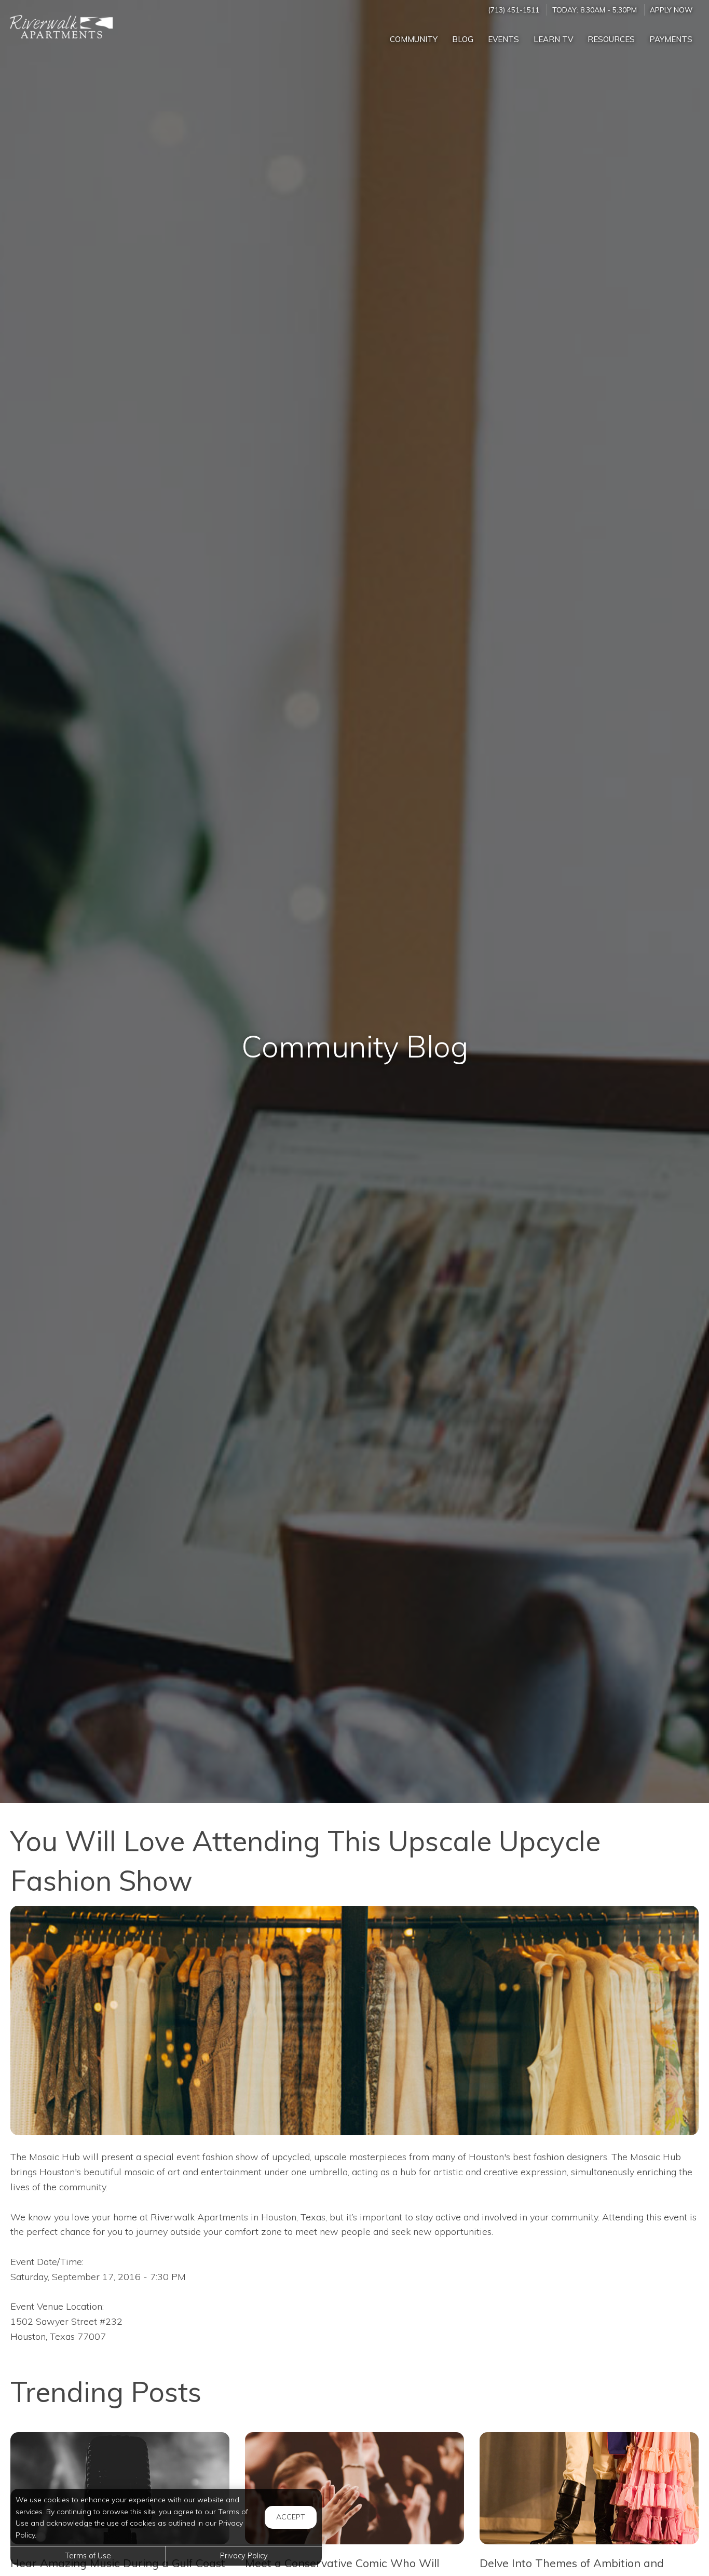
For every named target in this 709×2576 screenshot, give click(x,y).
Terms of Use (88, 2556)
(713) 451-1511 (514, 10)
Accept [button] (291, 2517)
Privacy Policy (244, 2556)
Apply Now (671, 10)
